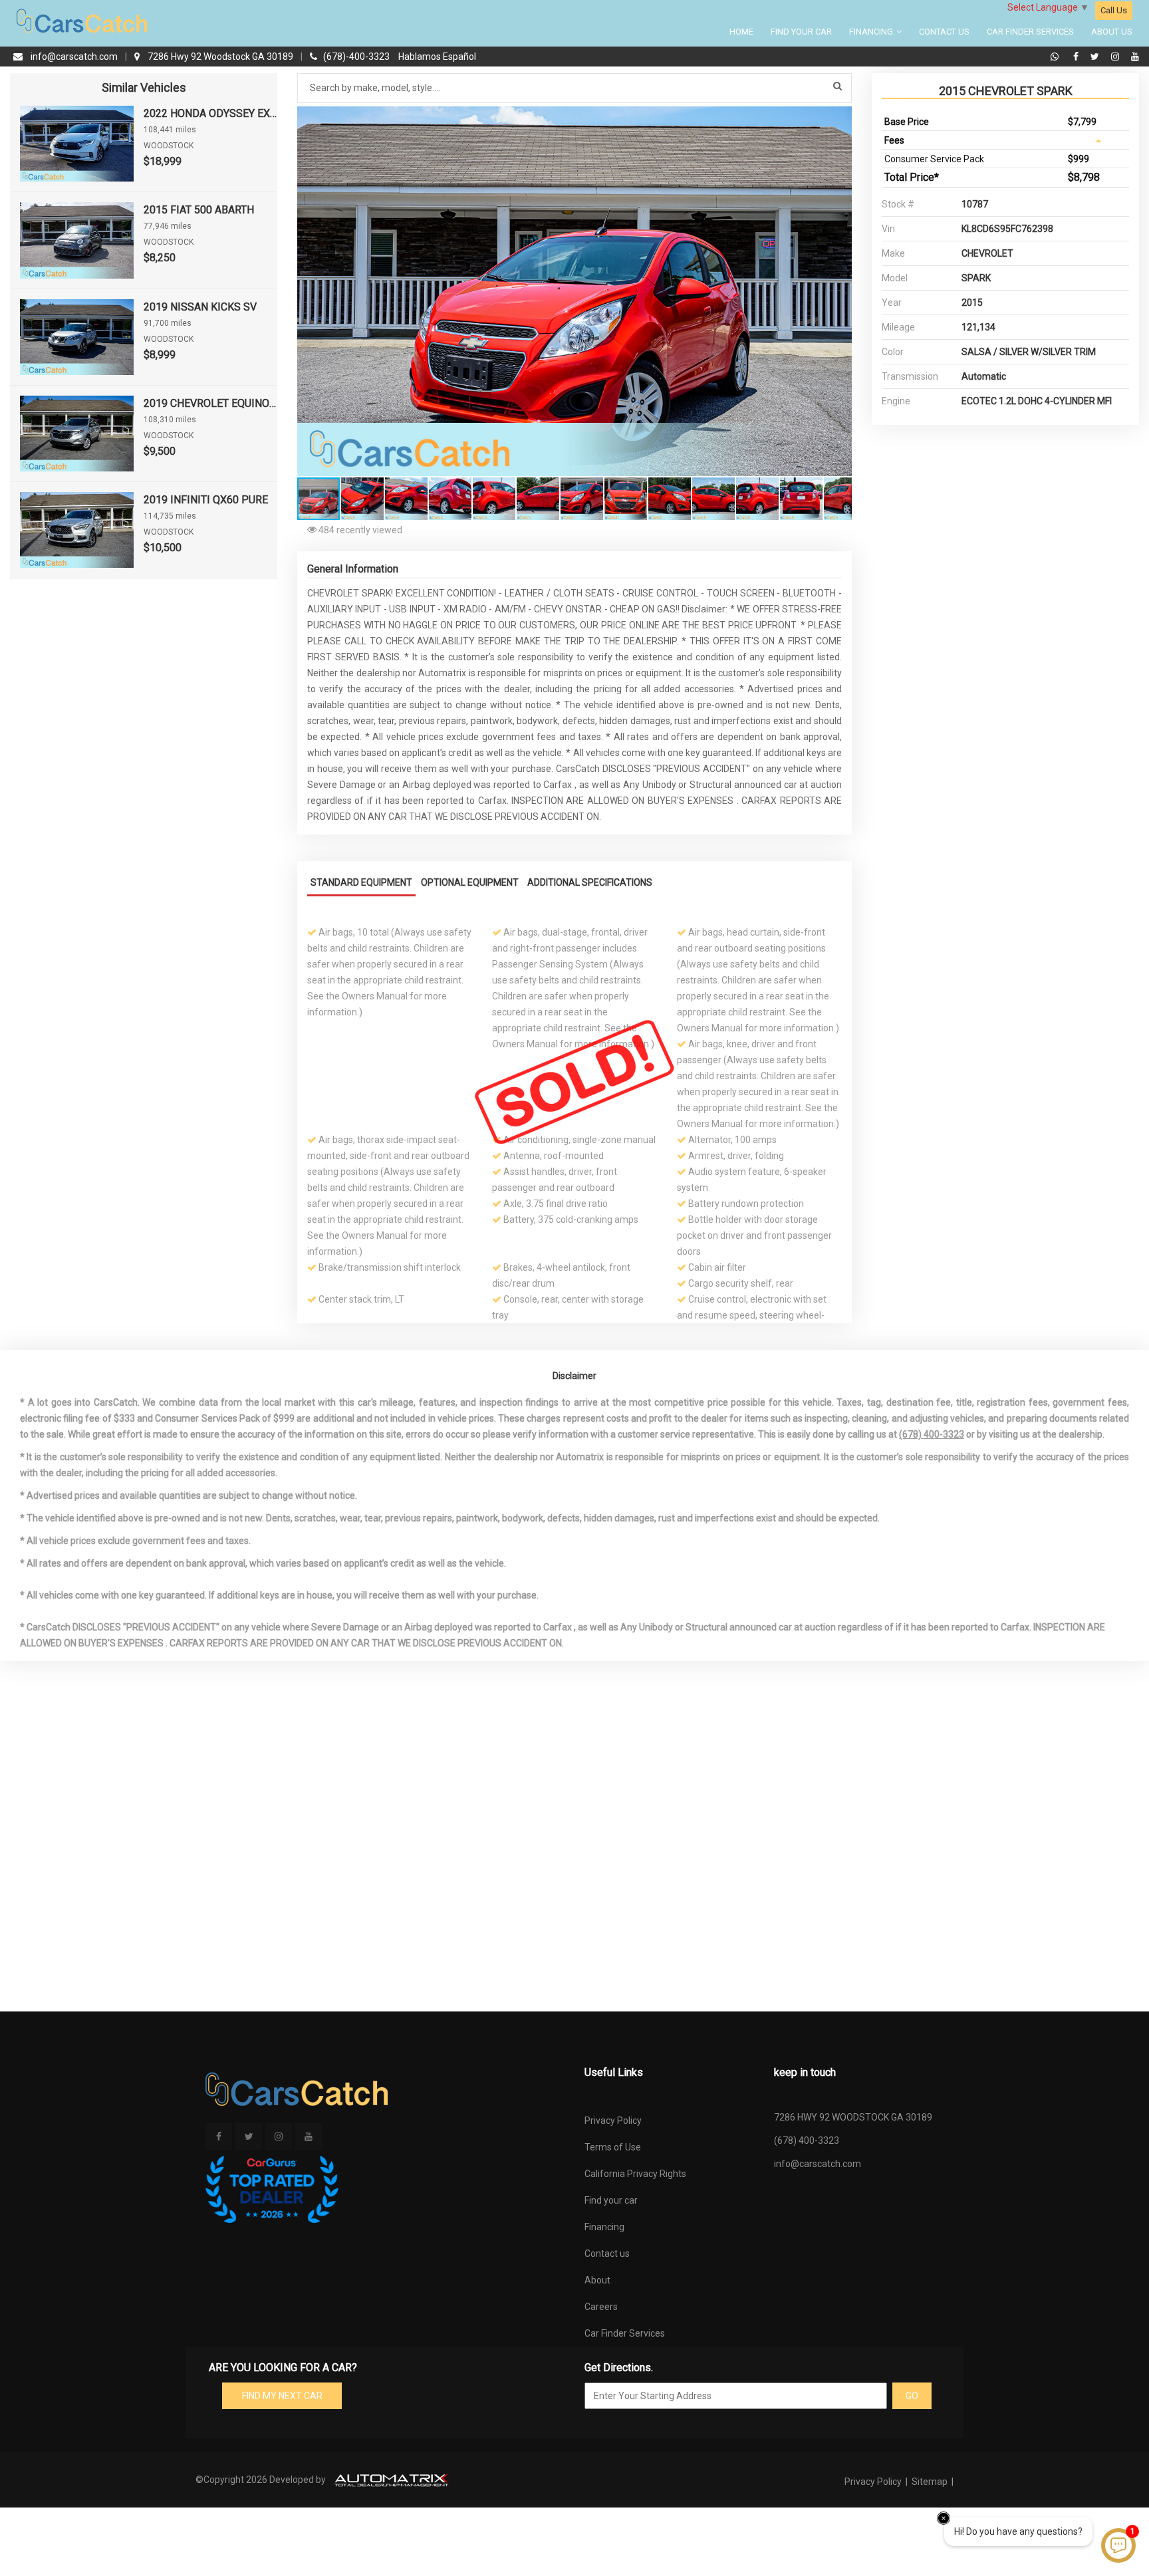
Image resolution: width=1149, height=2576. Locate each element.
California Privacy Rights (635, 2174)
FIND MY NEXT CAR (282, 2396)
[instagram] (1117, 57)
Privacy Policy (613, 2121)
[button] (840, 118)
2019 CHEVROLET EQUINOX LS (210, 403)
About (597, 2280)
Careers (601, 2307)
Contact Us (944, 32)
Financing (872, 32)
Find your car (611, 2200)
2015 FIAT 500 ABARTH (199, 210)
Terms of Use (613, 2147)
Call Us (1114, 10)
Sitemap (930, 2482)
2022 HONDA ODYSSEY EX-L (210, 113)
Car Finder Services (1030, 32)
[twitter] (1096, 57)
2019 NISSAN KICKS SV (200, 307)
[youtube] (1135, 57)
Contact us (607, 2254)
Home (741, 32)
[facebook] (1078, 57)
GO (912, 2396)
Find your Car (801, 32)
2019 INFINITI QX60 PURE (206, 500)
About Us (1112, 32)
